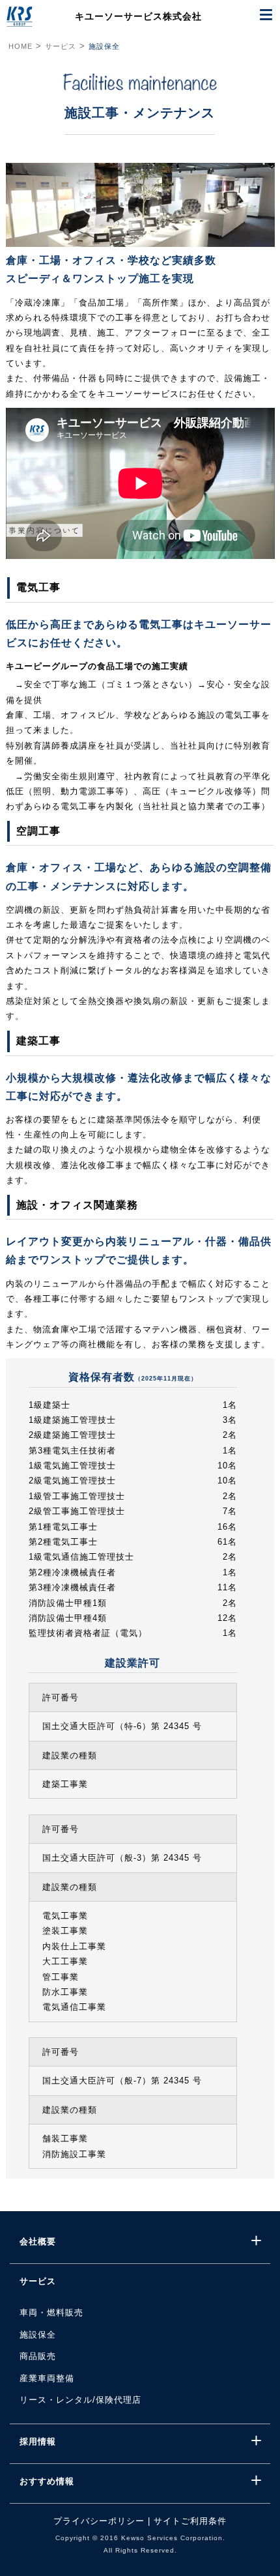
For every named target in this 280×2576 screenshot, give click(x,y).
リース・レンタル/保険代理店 (80, 2400)
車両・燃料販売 (51, 2312)
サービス (61, 46)
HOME (21, 46)
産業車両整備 (47, 2378)
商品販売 (38, 2356)
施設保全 (104, 46)
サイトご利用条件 (190, 2521)
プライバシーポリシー (99, 2521)
